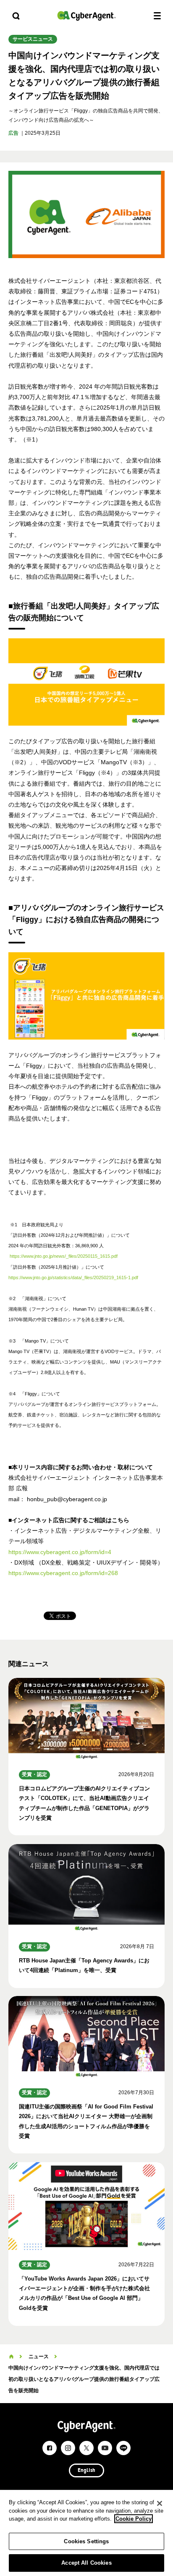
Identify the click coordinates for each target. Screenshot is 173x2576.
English (86, 2471)
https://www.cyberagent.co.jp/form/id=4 (60, 1552)
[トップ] (11, 2357)
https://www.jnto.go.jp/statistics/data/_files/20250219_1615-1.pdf (73, 1278)
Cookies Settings (86, 2541)
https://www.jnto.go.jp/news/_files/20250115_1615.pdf (64, 1256)
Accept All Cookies (86, 2563)
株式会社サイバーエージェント (86, 16)
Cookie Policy (134, 2519)
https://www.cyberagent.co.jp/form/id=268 (63, 1573)
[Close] (160, 2503)
